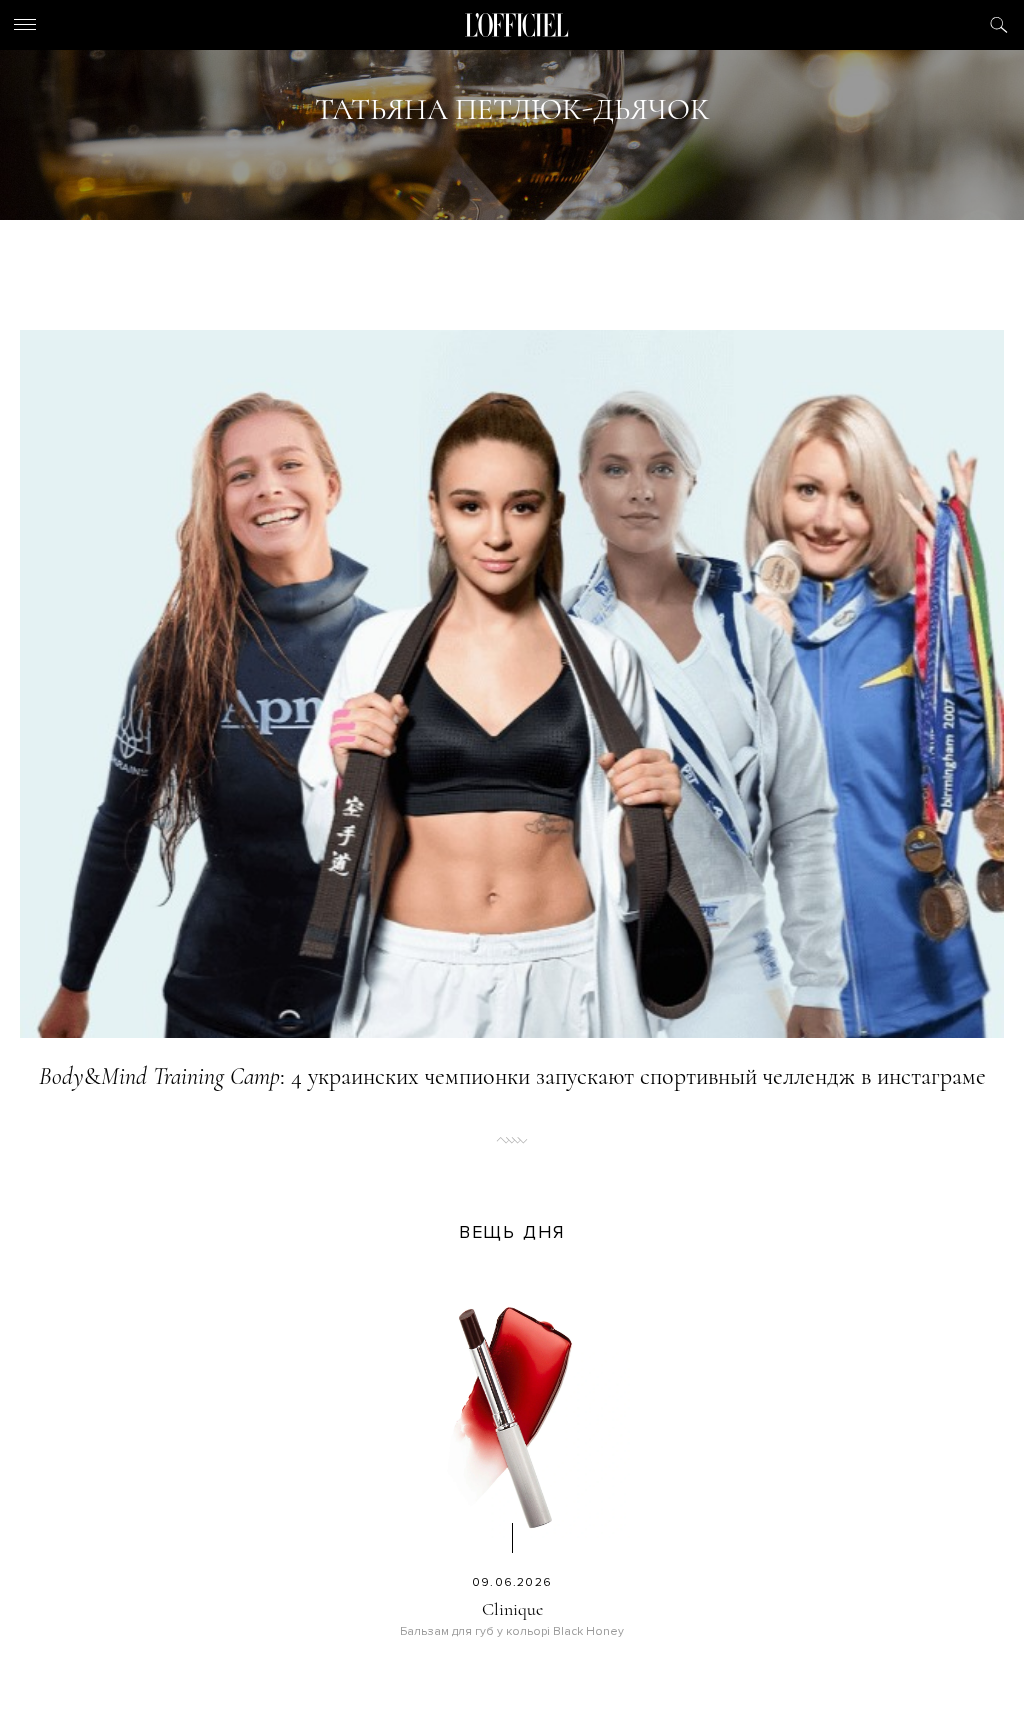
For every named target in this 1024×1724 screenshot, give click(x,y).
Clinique (512, 1609)
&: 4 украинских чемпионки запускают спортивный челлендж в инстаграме (512, 1076)
